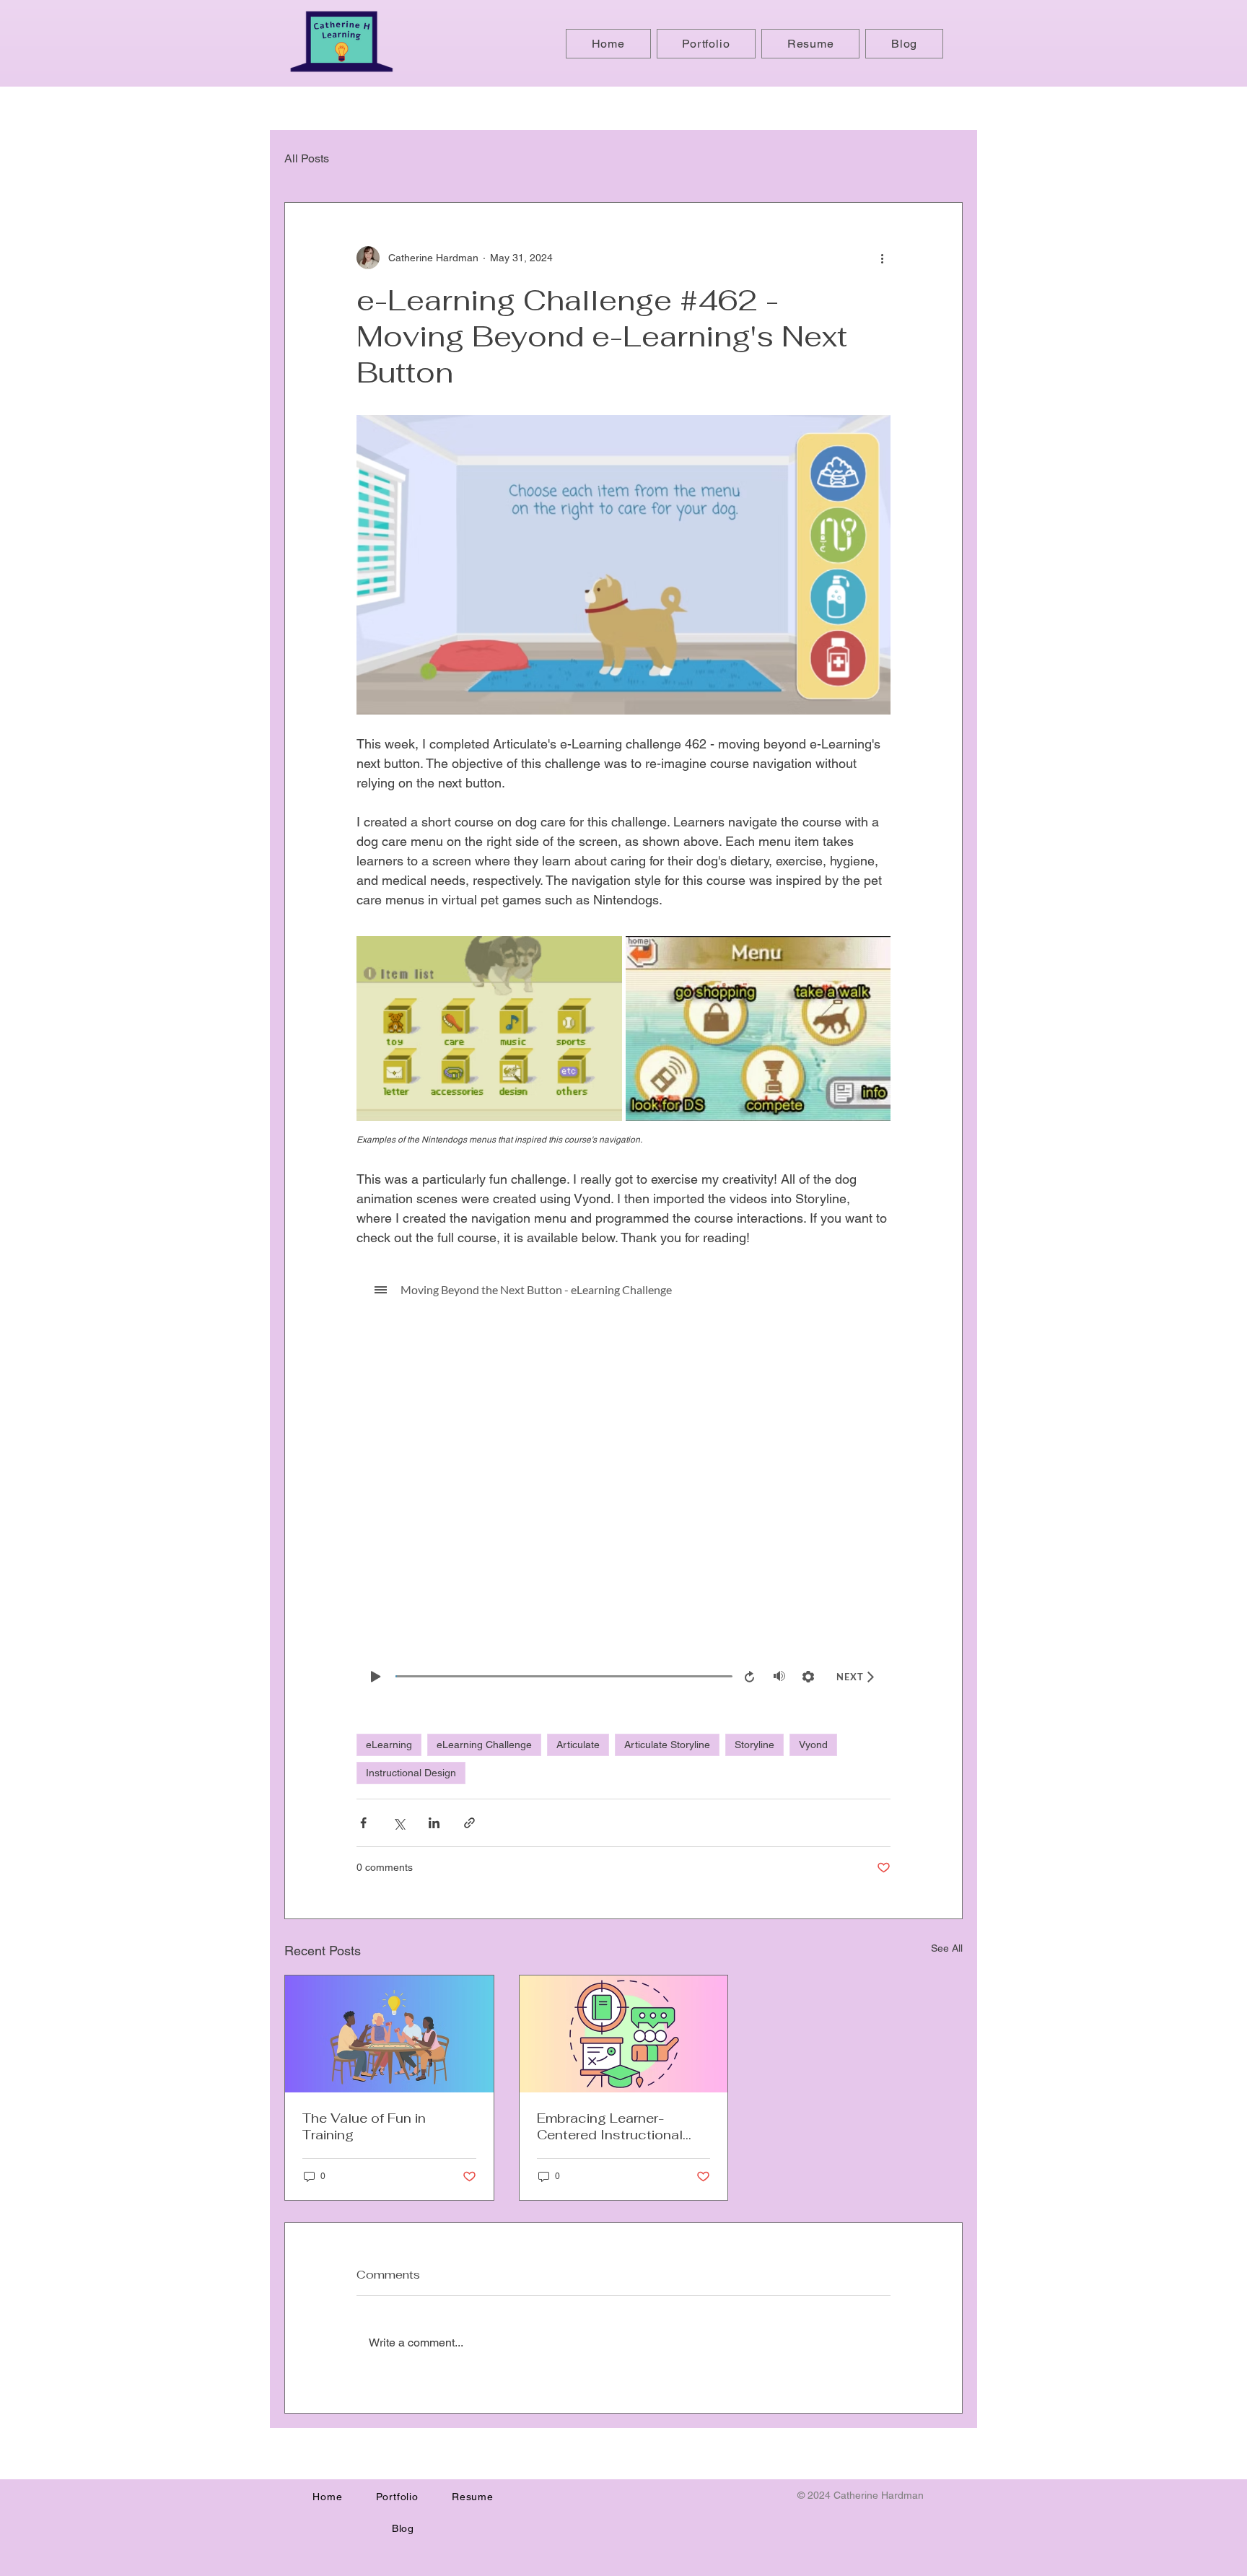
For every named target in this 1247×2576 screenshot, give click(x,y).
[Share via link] (469, 1823)
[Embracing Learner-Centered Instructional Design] (624, 2034)
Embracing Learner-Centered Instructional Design (610, 2126)
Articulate (578, 1745)
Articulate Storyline (667, 1745)
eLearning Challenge (484, 1745)
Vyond (813, 1745)
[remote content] (623, 1483)
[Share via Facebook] (363, 1823)
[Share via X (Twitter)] (399, 1823)
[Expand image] (489, 1029)
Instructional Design (411, 1773)
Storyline (754, 1745)
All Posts (307, 158)
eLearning (389, 1745)
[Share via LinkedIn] (434, 1823)
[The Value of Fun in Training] (389, 2034)
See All (947, 1948)
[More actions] (882, 258)
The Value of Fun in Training (364, 2126)
